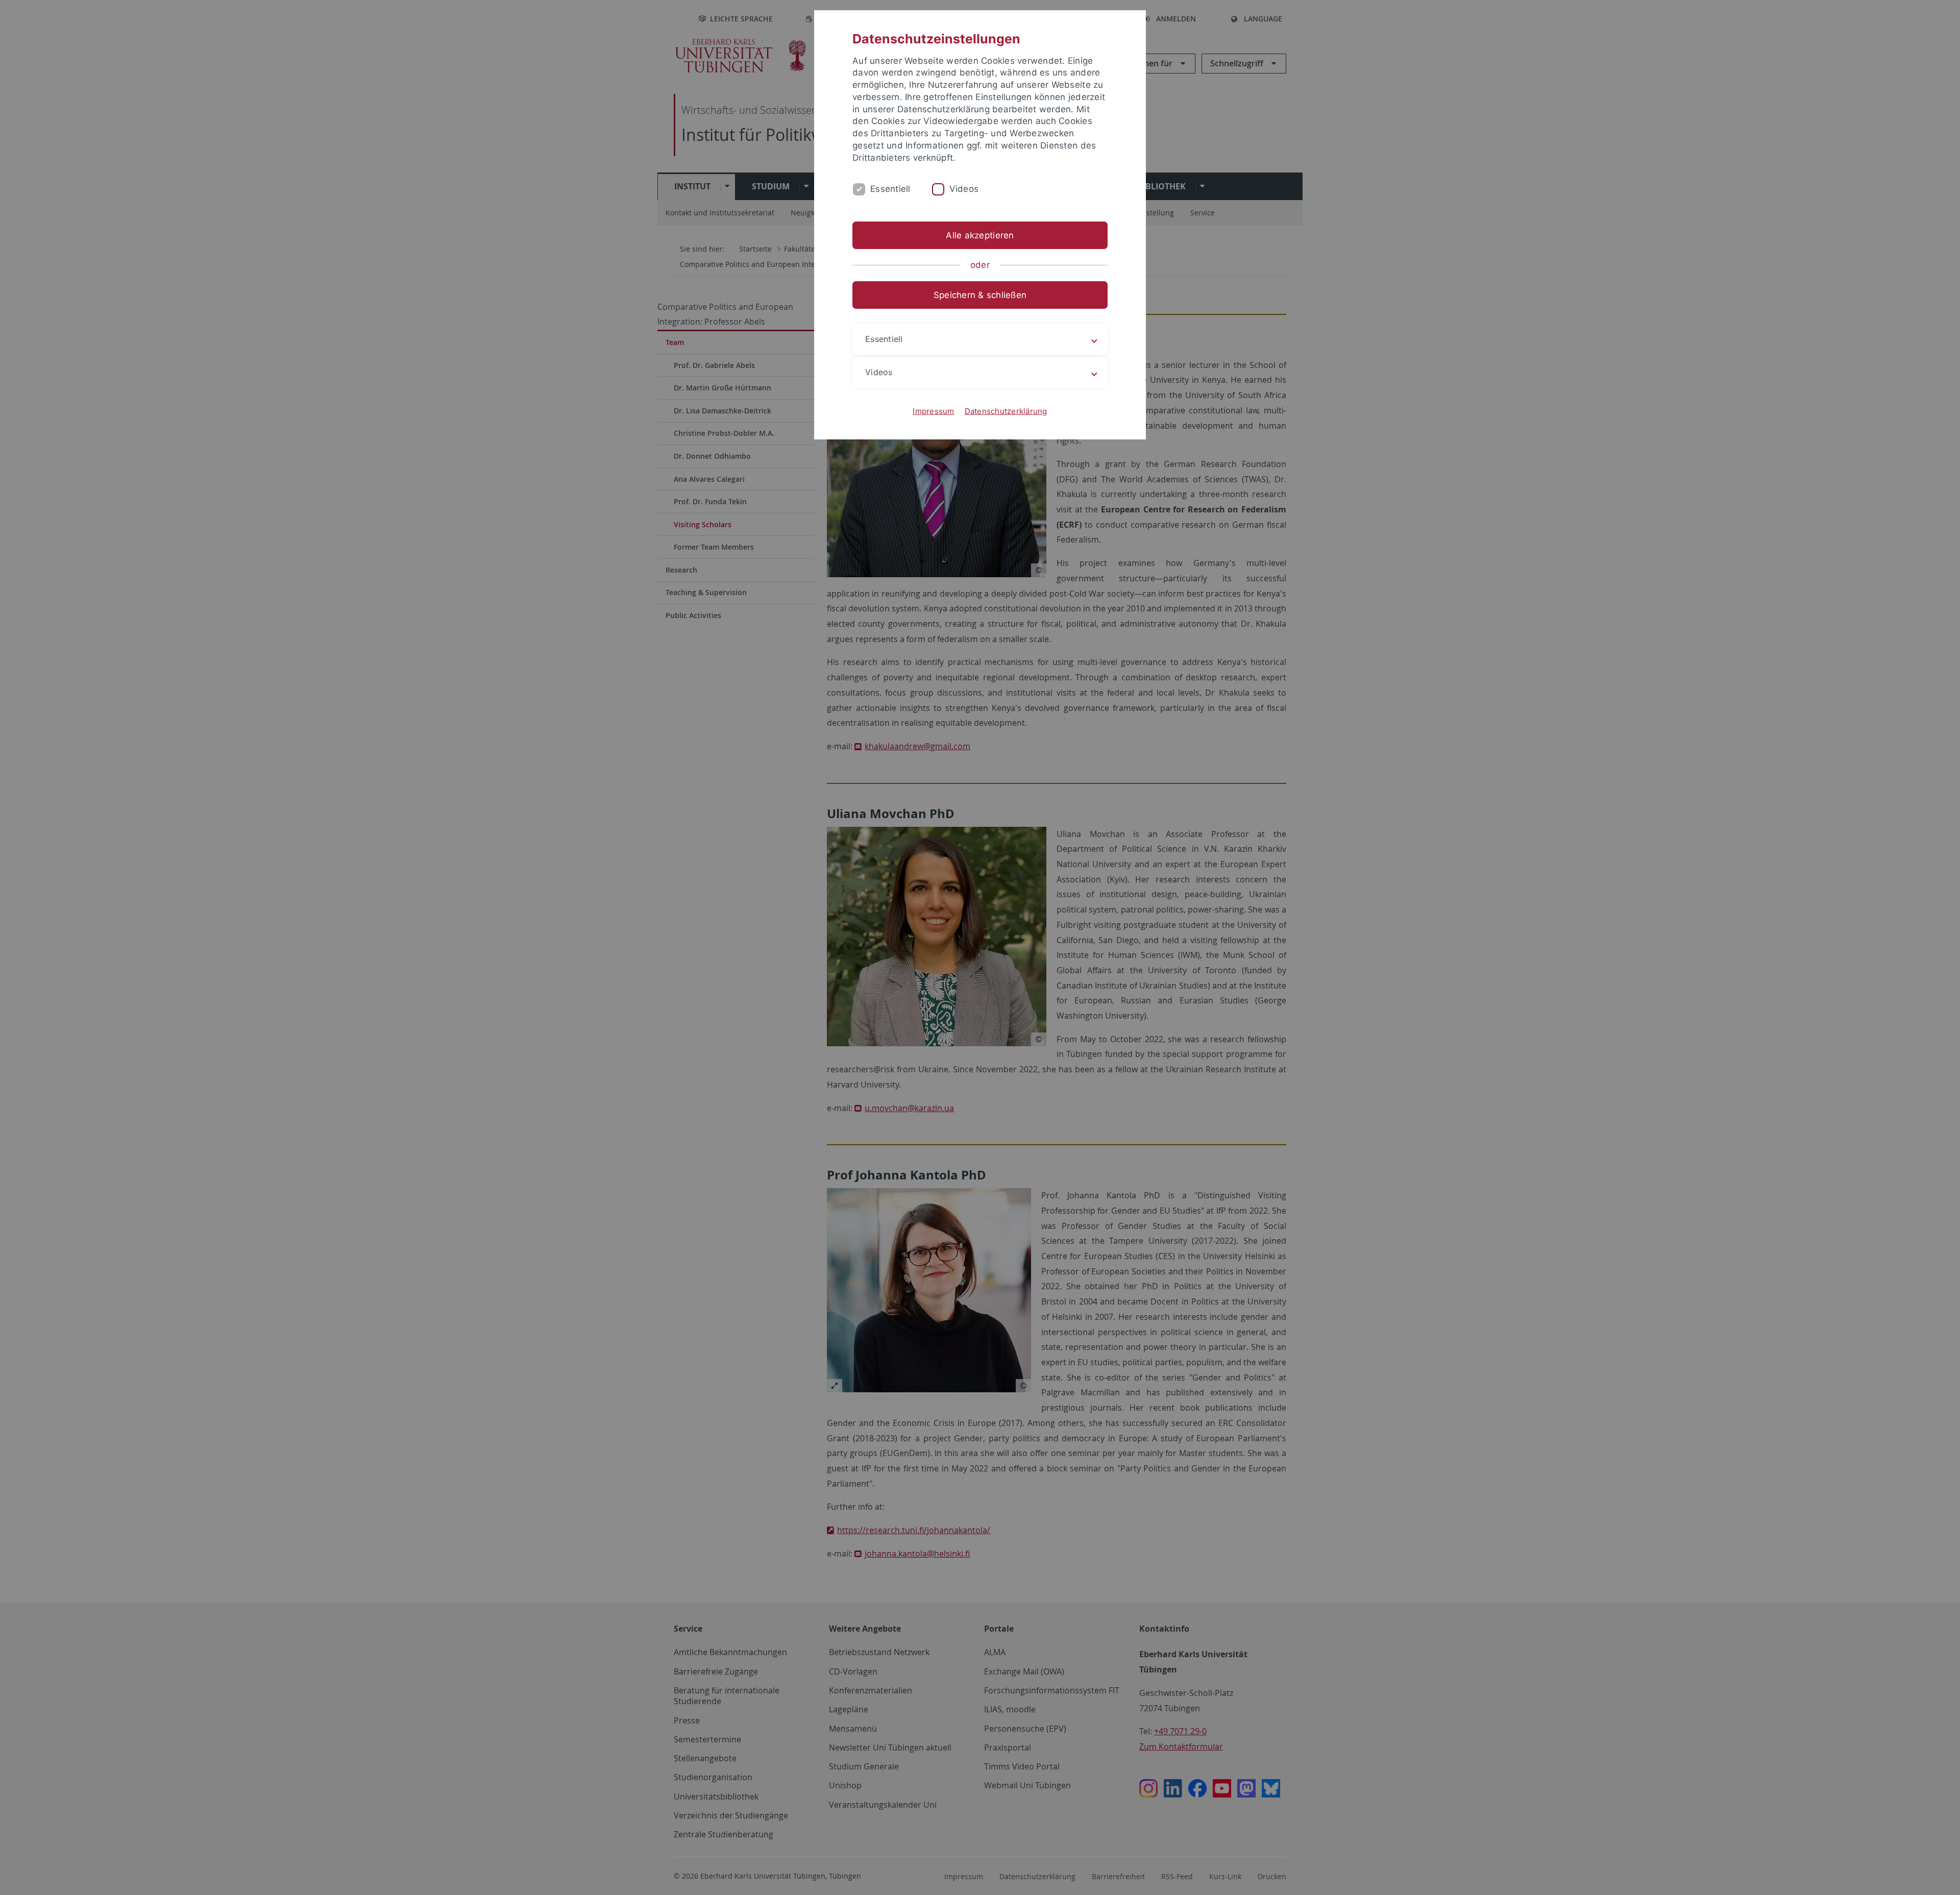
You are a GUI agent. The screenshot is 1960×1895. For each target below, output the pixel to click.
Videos (964, 189)
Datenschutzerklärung (1006, 411)
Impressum (933, 411)
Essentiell (890, 189)
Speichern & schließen (980, 295)
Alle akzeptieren (980, 235)
